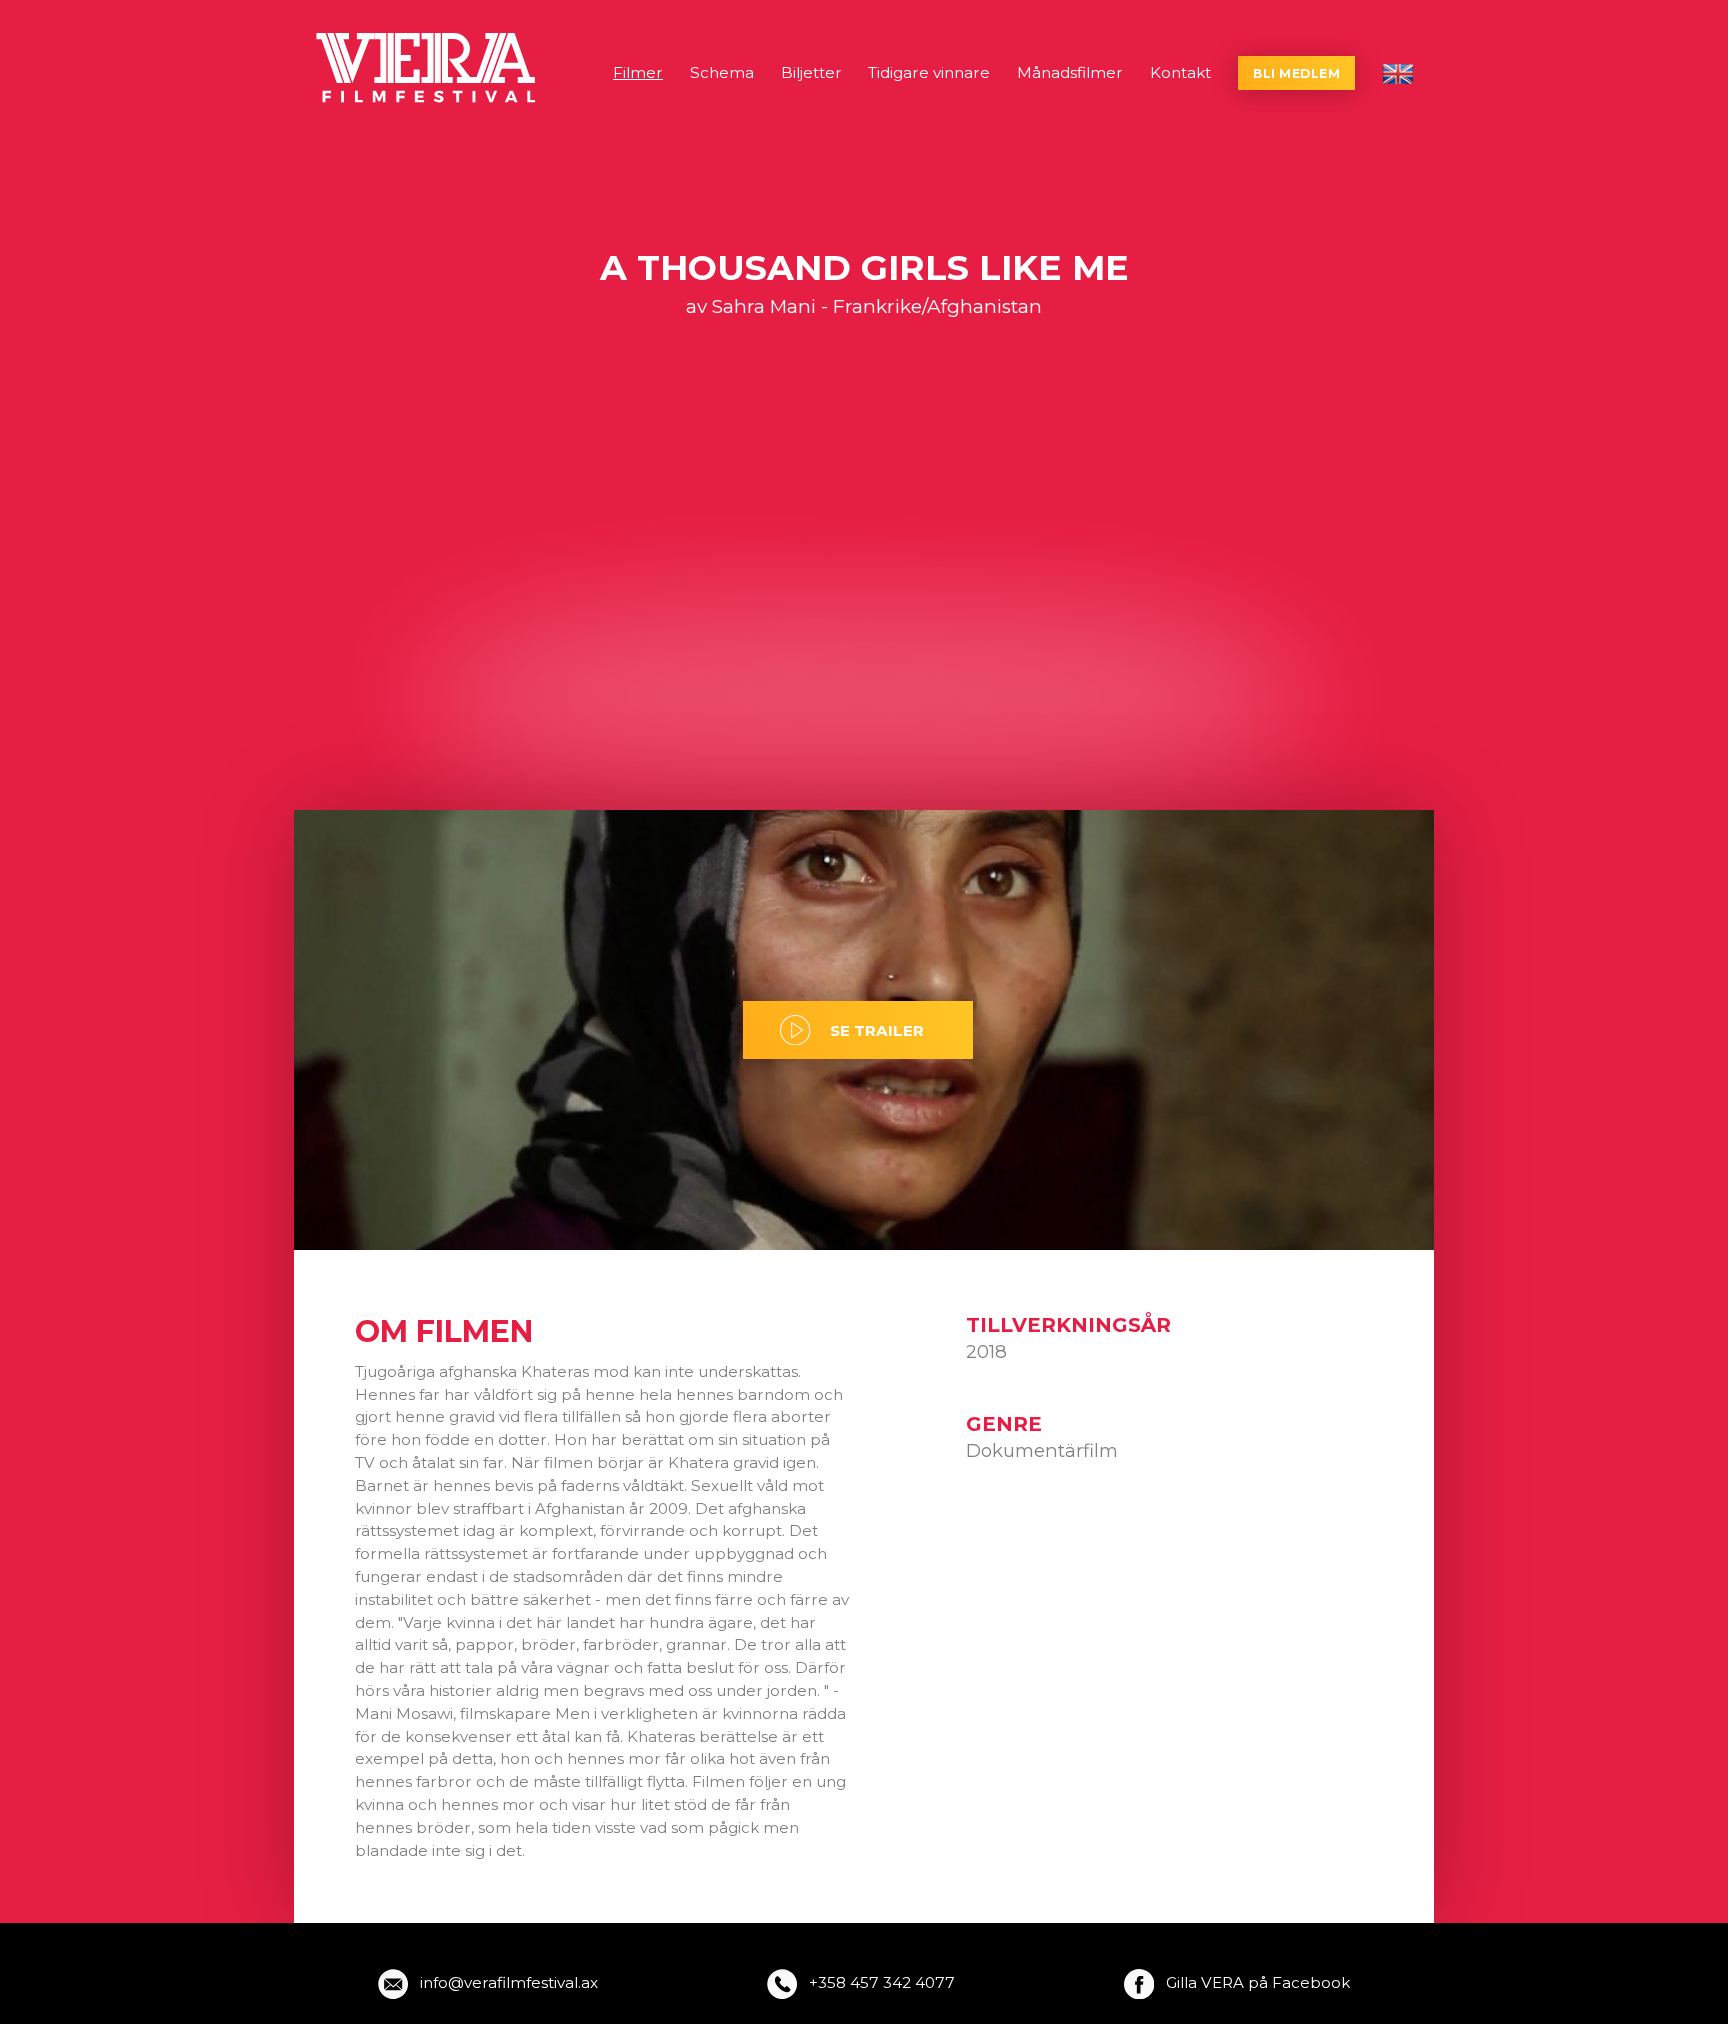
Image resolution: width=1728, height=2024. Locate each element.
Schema (722, 72)
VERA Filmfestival (428, 68)
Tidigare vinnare (929, 72)
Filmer (638, 72)
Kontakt (1180, 72)
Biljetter (811, 72)
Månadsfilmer (1070, 72)
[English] (1398, 74)
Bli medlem (1296, 73)
